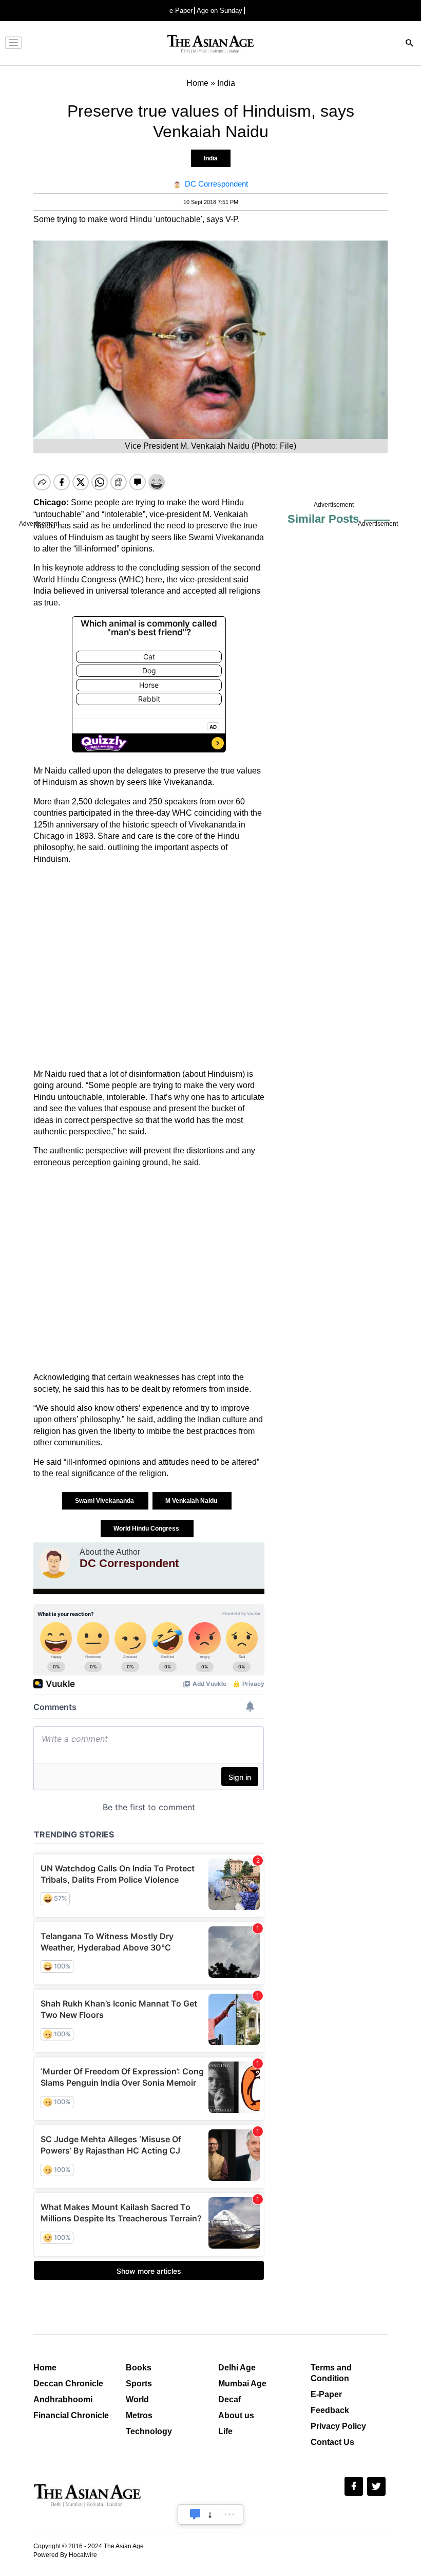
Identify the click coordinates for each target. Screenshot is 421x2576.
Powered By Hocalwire (65, 2555)
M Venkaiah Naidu (192, 1501)
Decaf (229, 2399)
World (137, 2399)
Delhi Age (237, 2368)
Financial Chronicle (71, 2415)
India (211, 158)
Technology (149, 2431)
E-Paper (326, 2394)
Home (45, 2368)
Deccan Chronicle (68, 2384)
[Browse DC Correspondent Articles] (54, 1563)
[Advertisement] (149, 967)
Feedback (330, 2410)
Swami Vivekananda (105, 1501)
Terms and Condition (331, 2373)
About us (236, 2415)
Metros (139, 2415)
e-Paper (181, 11)
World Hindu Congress (147, 1529)
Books (139, 2368)
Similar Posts (323, 519)
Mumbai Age (242, 2384)
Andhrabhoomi (63, 2399)
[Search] (410, 44)
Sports (139, 2384)
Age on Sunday (219, 11)
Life (225, 2431)
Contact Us (332, 2442)
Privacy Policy (338, 2426)
